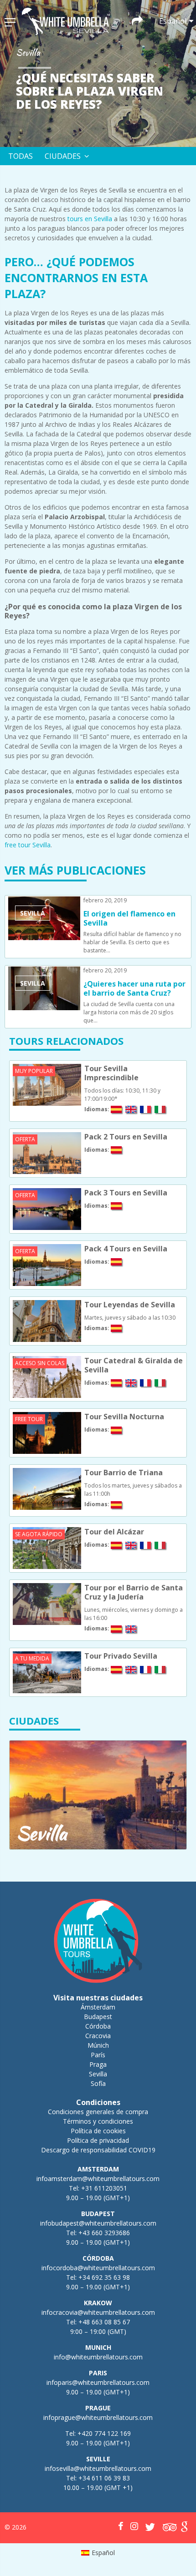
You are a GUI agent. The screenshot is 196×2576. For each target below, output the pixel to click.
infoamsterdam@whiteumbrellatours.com (98, 2179)
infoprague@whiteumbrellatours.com (98, 2417)
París (98, 2055)
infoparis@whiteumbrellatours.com (98, 2382)
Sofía (98, 2083)
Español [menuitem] (103, 2553)
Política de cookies (98, 2131)
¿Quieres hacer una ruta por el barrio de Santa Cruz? (134, 988)
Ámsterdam (98, 2007)
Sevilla (98, 2074)
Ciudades (63, 156)
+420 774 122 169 (103, 2433)
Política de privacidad (98, 2140)
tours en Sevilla (90, 219)
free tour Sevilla (28, 845)
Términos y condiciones (98, 2121)
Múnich (98, 2045)
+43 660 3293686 (104, 2233)
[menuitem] (98, 2553)
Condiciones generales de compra (98, 2112)
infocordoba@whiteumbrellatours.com (98, 2268)
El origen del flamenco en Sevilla (129, 918)
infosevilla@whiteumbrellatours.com (98, 2468)
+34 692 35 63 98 (104, 2277)
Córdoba (98, 2026)
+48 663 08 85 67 (104, 2322)
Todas (21, 156)
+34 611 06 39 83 (104, 2478)
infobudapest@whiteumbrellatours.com (98, 2223)
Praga (98, 2064)
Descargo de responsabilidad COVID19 (98, 2150)
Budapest (98, 2017)
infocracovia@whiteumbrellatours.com (98, 2312)
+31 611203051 (104, 2188)
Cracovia (98, 2036)
